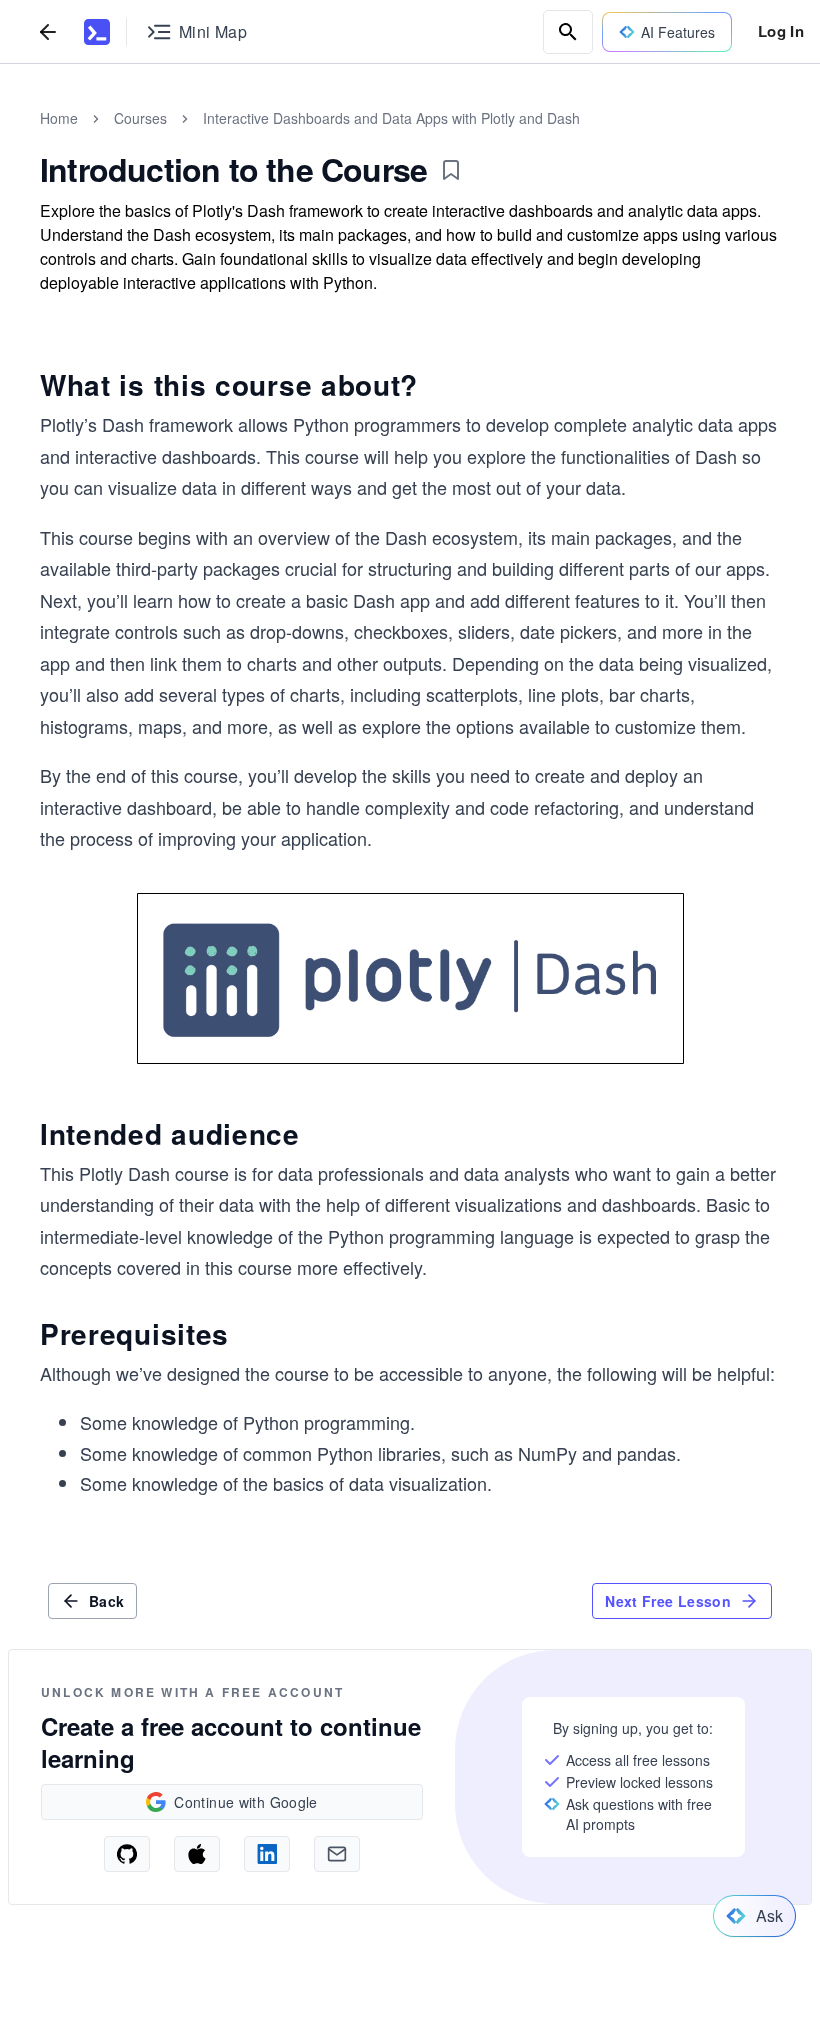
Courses (140, 118)
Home (59, 118)
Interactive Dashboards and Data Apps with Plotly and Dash (391, 118)
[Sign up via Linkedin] (267, 1854)
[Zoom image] (410, 978)
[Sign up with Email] (337, 1854)
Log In (781, 31)
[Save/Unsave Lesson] (451, 170)
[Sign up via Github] (127, 1854)
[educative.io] (97, 32)
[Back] (48, 31)
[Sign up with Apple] (197, 1854)
